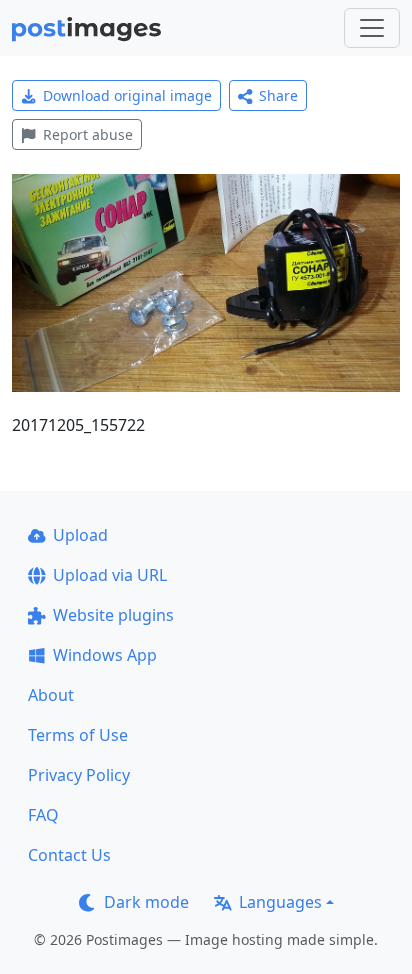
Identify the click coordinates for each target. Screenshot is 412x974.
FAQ (43, 815)
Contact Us (69, 855)
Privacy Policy (79, 775)
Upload (80, 535)
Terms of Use (78, 735)
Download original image (127, 95)
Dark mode (146, 902)
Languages (280, 902)
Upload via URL (110, 575)
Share (278, 95)
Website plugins (113, 615)
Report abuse (88, 134)
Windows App (105, 655)
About (51, 695)
